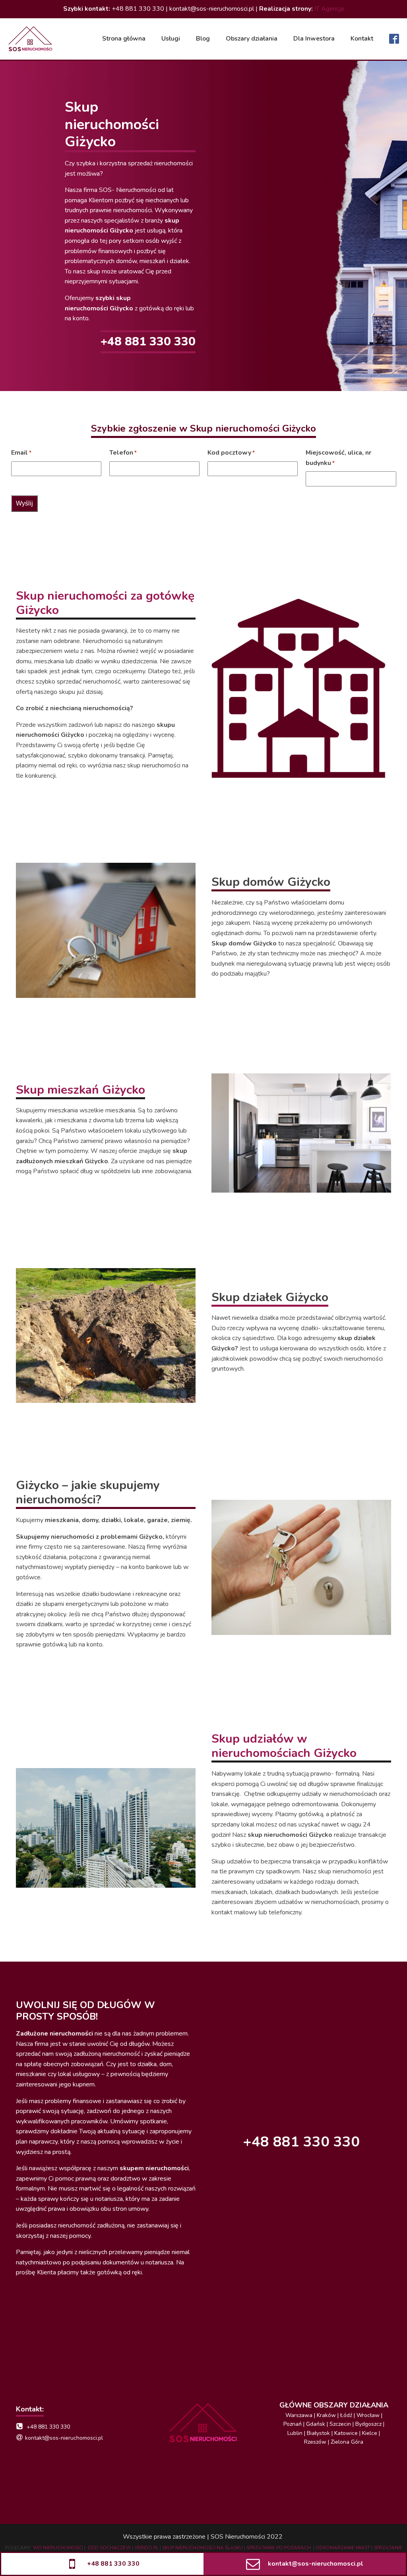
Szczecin (340, 2424)
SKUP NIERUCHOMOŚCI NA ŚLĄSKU (203, 2548)
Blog (203, 39)
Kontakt (362, 39)
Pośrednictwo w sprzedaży (208, 142)
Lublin (295, 2433)
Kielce (370, 2433)
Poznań (293, 2424)
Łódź (346, 2415)
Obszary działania (252, 39)
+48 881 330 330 (148, 342)
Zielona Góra (347, 2442)
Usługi (171, 39)
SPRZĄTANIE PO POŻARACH (279, 2548)
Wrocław (368, 2415)
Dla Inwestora (314, 39)
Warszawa (299, 2415)
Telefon (123, 453)
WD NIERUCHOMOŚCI (58, 2548)
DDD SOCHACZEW (109, 2548)
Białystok (318, 2433)
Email (21, 453)
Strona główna (124, 39)
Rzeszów (315, 2442)
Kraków (327, 2415)
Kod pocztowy (231, 453)
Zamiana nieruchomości (204, 119)
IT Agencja (329, 9)
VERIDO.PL (146, 2548)
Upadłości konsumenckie (297, 75)
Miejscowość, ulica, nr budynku (338, 458)
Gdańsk (316, 2424)
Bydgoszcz (368, 2424)
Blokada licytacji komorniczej (303, 86)
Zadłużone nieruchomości (206, 131)
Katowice (346, 2433)
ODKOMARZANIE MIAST (343, 2548)
